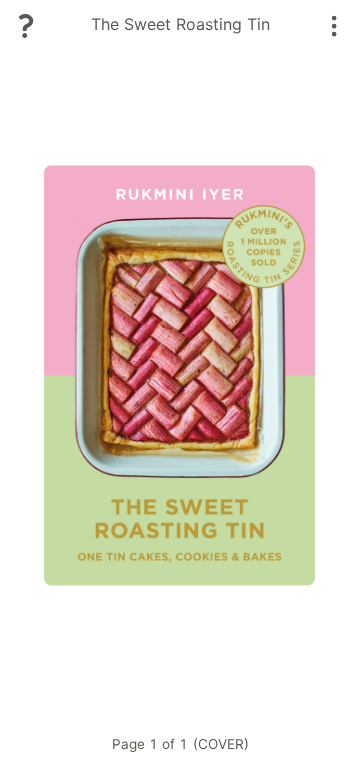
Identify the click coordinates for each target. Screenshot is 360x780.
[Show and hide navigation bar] (334, 26)
